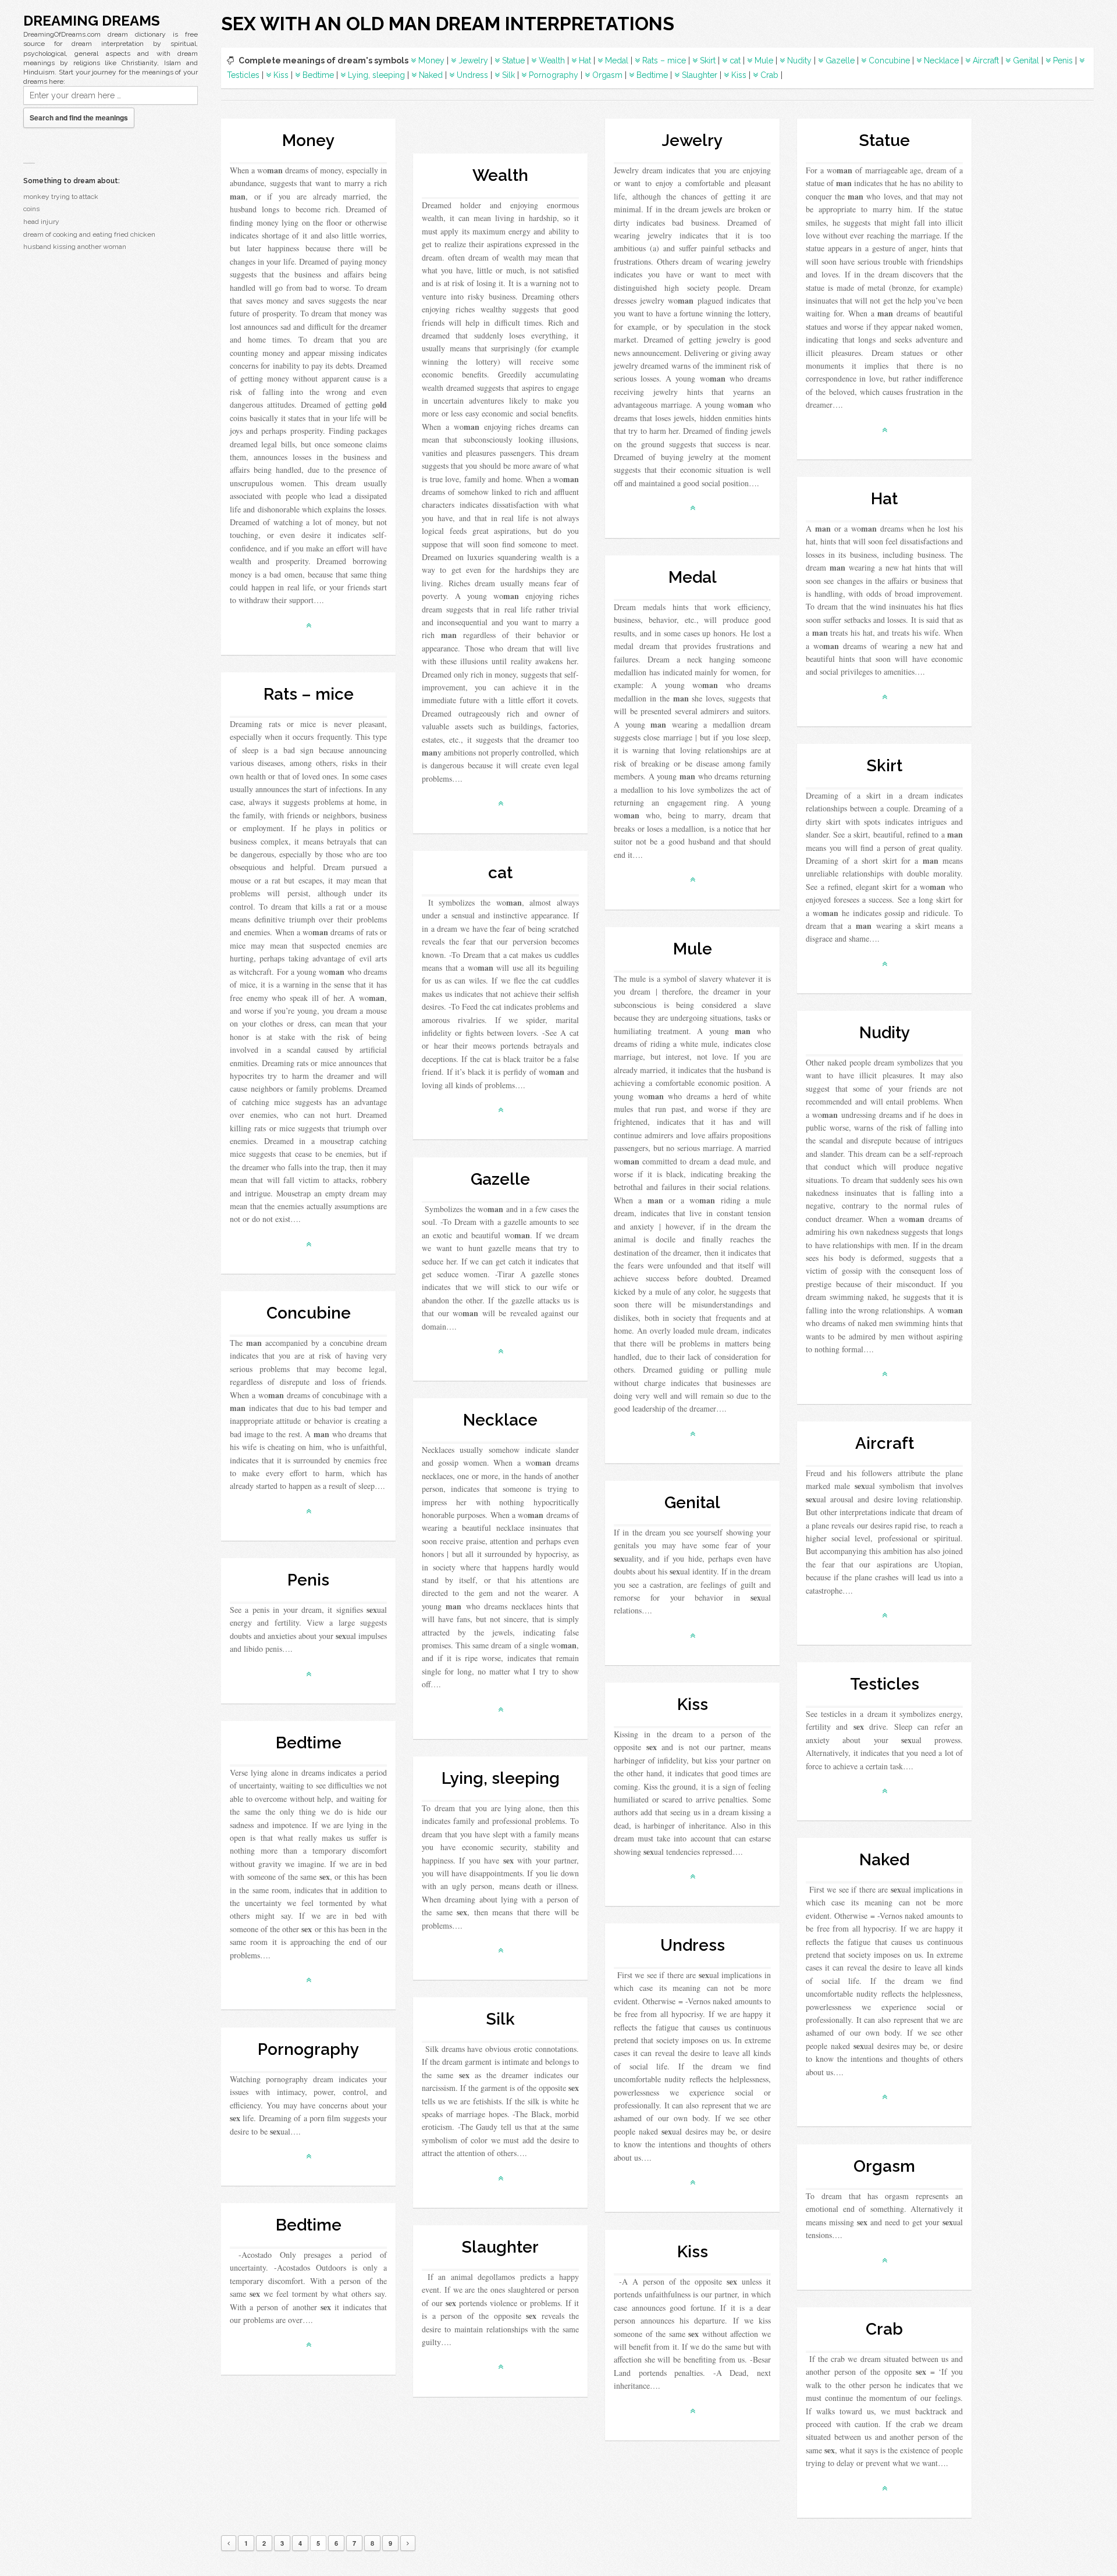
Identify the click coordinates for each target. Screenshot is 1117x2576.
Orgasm (607, 75)
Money (431, 60)
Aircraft (986, 60)
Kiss (281, 75)
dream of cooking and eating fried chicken (89, 234)
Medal (617, 60)
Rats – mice (664, 60)
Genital (1026, 60)
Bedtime (318, 75)
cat (735, 60)
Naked (431, 75)
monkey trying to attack (61, 197)
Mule (764, 60)
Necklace (941, 60)
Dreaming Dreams (92, 21)
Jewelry (473, 60)
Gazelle (840, 60)
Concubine (889, 60)
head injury (41, 222)
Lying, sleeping (376, 75)
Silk (508, 75)
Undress (472, 75)
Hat (585, 60)
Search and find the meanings (79, 117)
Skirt (708, 60)
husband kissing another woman (75, 247)
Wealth (552, 60)
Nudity (799, 60)
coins (31, 209)
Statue (513, 60)
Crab (769, 75)
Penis (1063, 60)
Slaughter (700, 75)
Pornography (554, 75)
